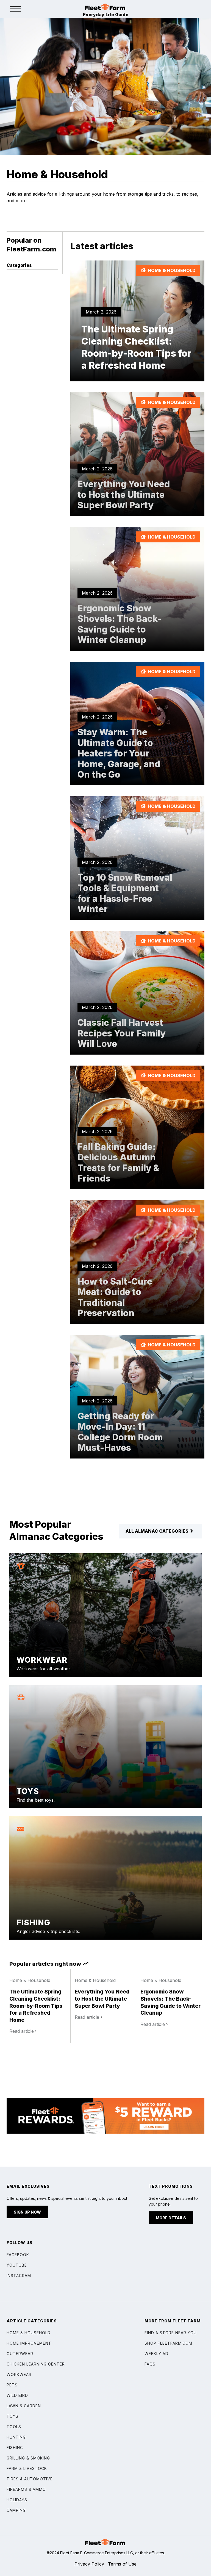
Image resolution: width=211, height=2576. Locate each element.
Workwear (19, 2374)
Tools (14, 2427)
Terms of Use (122, 2564)
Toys (13, 2416)
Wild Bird (17, 2395)
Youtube (17, 2265)
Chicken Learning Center (36, 2364)
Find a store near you (171, 2333)
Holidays (17, 2500)
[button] (15, 9)
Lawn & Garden (24, 2406)
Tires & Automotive (30, 2479)
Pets (12, 2385)
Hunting (16, 2437)
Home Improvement (29, 2343)
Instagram (19, 2276)
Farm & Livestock (27, 2468)
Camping (16, 2510)
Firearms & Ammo (26, 2489)
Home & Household (29, 2333)
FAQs (150, 2364)
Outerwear (20, 2354)
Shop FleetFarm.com (168, 2343)
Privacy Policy (89, 2564)
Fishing (15, 2448)
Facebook (18, 2255)
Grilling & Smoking (28, 2458)
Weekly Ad (156, 2354)
